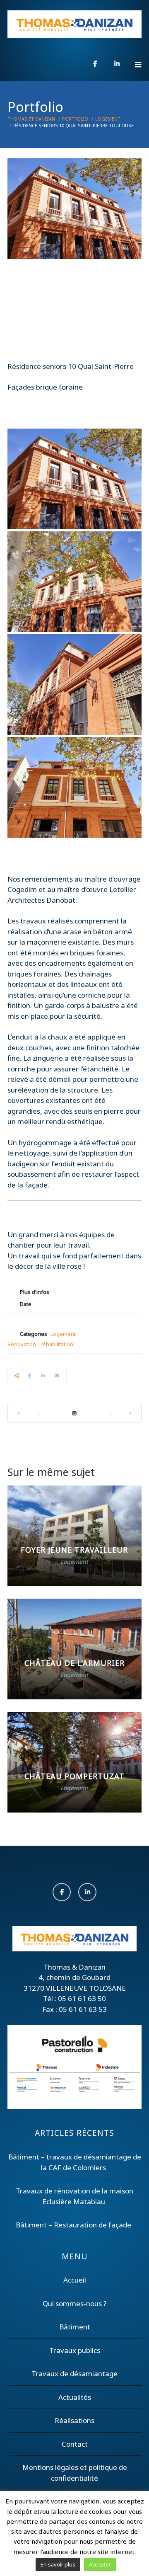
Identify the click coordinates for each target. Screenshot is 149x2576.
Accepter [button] (100, 2564)
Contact (75, 2444)
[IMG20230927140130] (74, 582)
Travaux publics (75, 2350)
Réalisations (74, 2420)
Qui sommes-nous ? (75, 2303)
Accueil (75, 2280)
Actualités (75, 2397)
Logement (63, 1334)
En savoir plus (58, 2564)
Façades (21, 387)
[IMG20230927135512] (74, 685)
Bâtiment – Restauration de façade (73, 2225)
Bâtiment (75, 2327)
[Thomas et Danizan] (74, 24)
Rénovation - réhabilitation (40, 1344)
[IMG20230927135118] (74, 787)
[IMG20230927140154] (74, 479)
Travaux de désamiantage (74, 2374)
